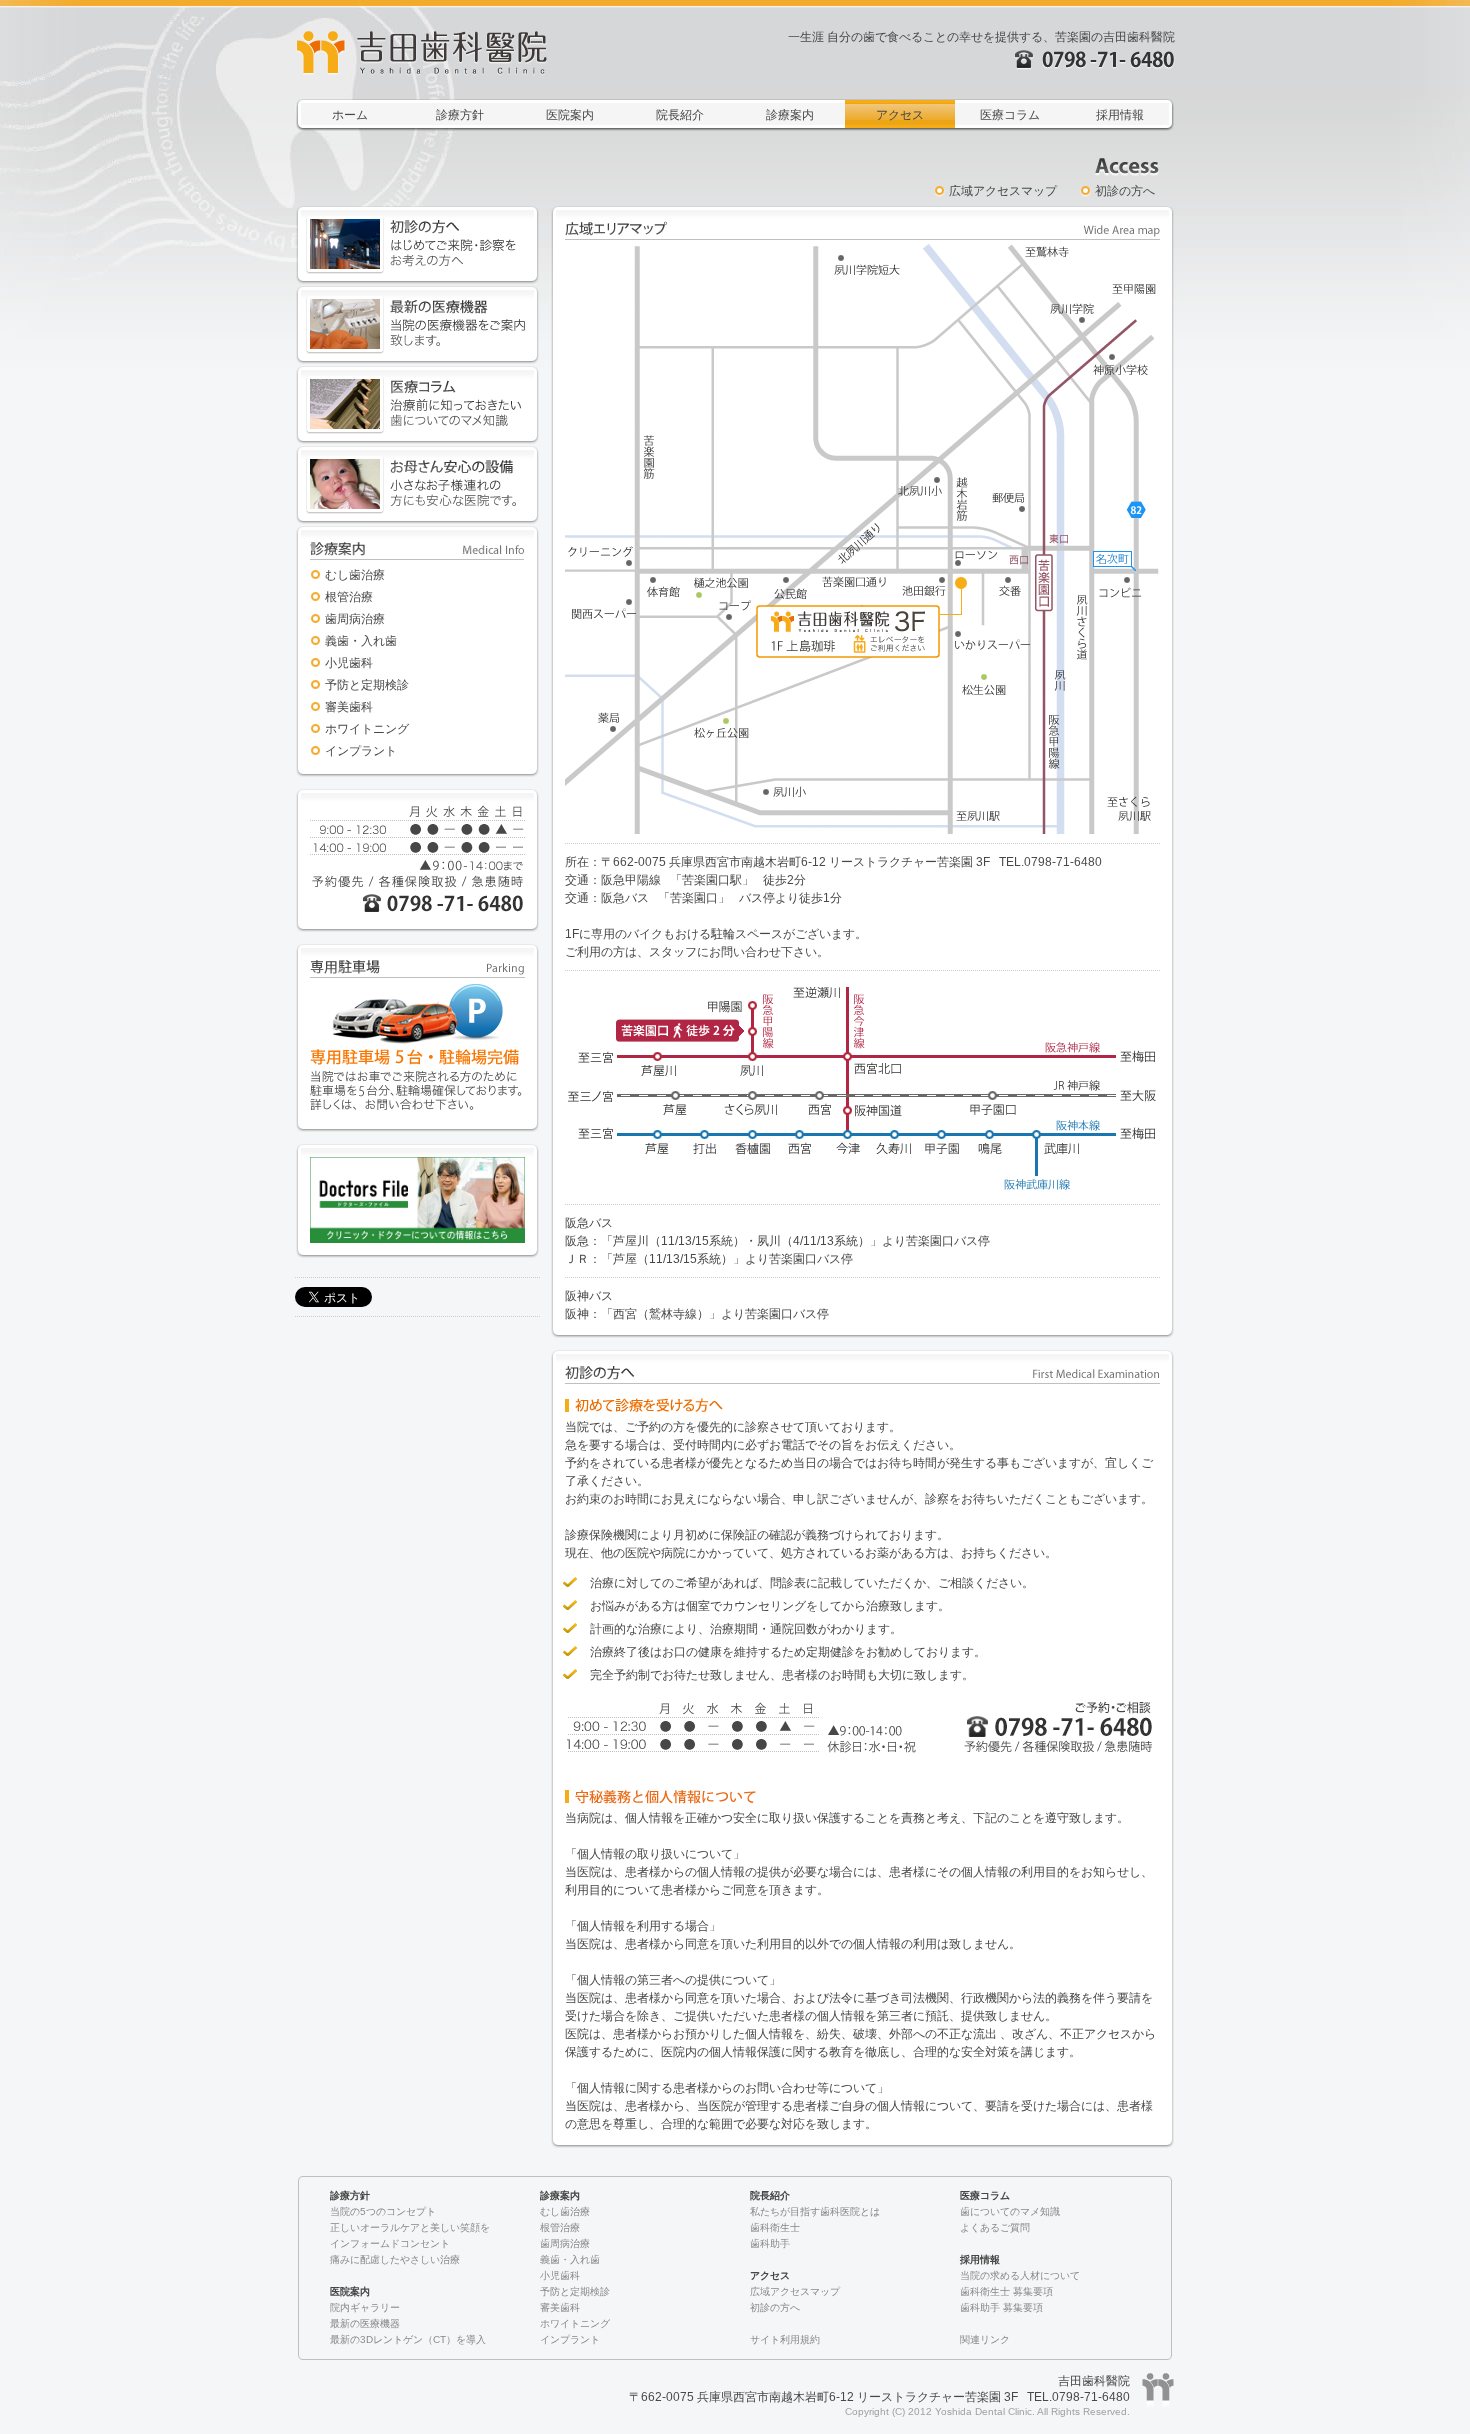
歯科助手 (770, 2243)
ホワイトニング (367, 729)
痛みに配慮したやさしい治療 (395, 2259)
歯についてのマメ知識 (1010, 2211)
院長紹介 (680, 115)
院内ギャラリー (365, 2307)
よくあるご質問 (995, 2227)
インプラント (361, 751)
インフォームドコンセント (390, 2243)
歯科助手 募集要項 (1001, 2307)
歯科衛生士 (775, 2227)
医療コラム (1010, 115)
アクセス (900, 115)
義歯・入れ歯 (361, 641)
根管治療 (349, 597)
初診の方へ (1125, 191)
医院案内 (570, 115)
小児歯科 (349, 663)
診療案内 (790, 115)
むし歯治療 (355, 575)
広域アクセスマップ (1003, 191)
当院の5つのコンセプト (383, 2211)
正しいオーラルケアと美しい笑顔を (410, 2227)
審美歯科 (349, 707)
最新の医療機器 (365, 2323)
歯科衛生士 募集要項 (1006, 2291)
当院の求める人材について (1020, 2275)
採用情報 (1120, 115)
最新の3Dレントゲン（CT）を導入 (408, 2339)
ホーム (350, 115)
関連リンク (985, 2339)
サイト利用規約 (785, 2339)
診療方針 (460, 115)
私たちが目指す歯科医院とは (815, 2211)
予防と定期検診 (367, 685)
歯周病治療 (355, 619)
